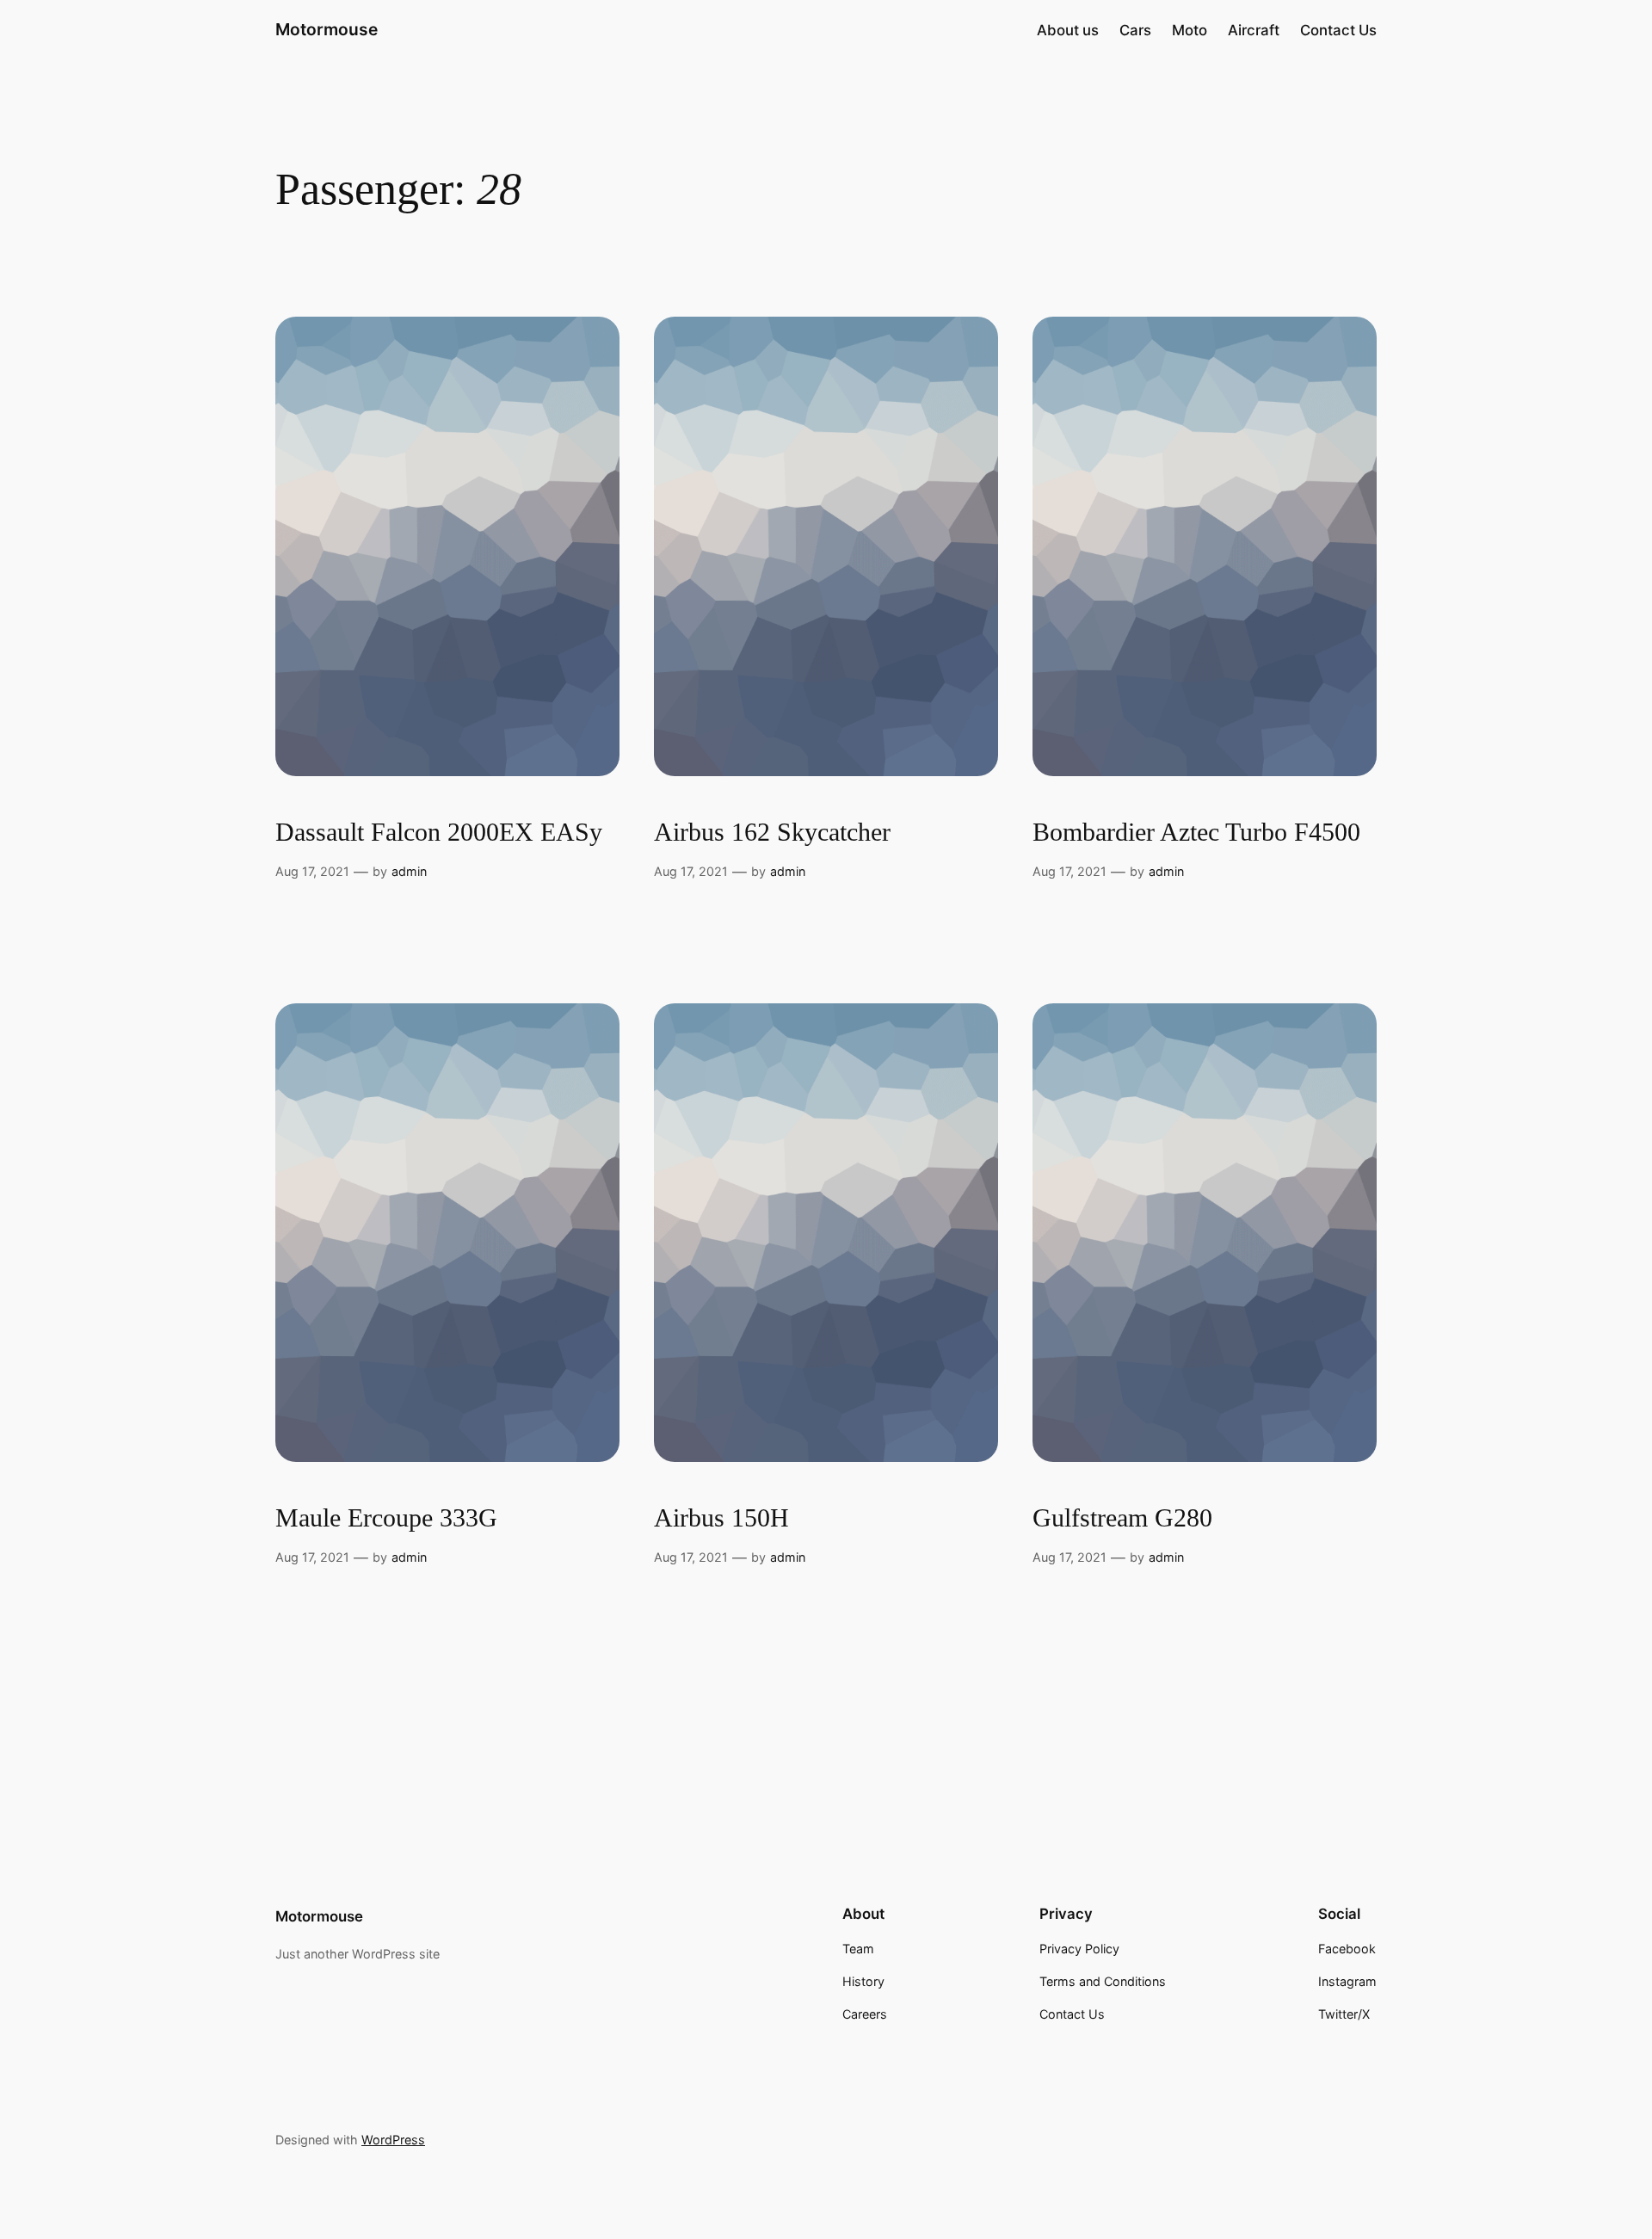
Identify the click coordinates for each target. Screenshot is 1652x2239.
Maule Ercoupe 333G (386, 1518)
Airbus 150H (721, 1518)
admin (409, 871)
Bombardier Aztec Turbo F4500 (1196, 832)
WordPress (393, 2140)
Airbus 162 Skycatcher (772, 832)
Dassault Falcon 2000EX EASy (439, 832)
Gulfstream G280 (1122, 1518)
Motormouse (327, 29)
